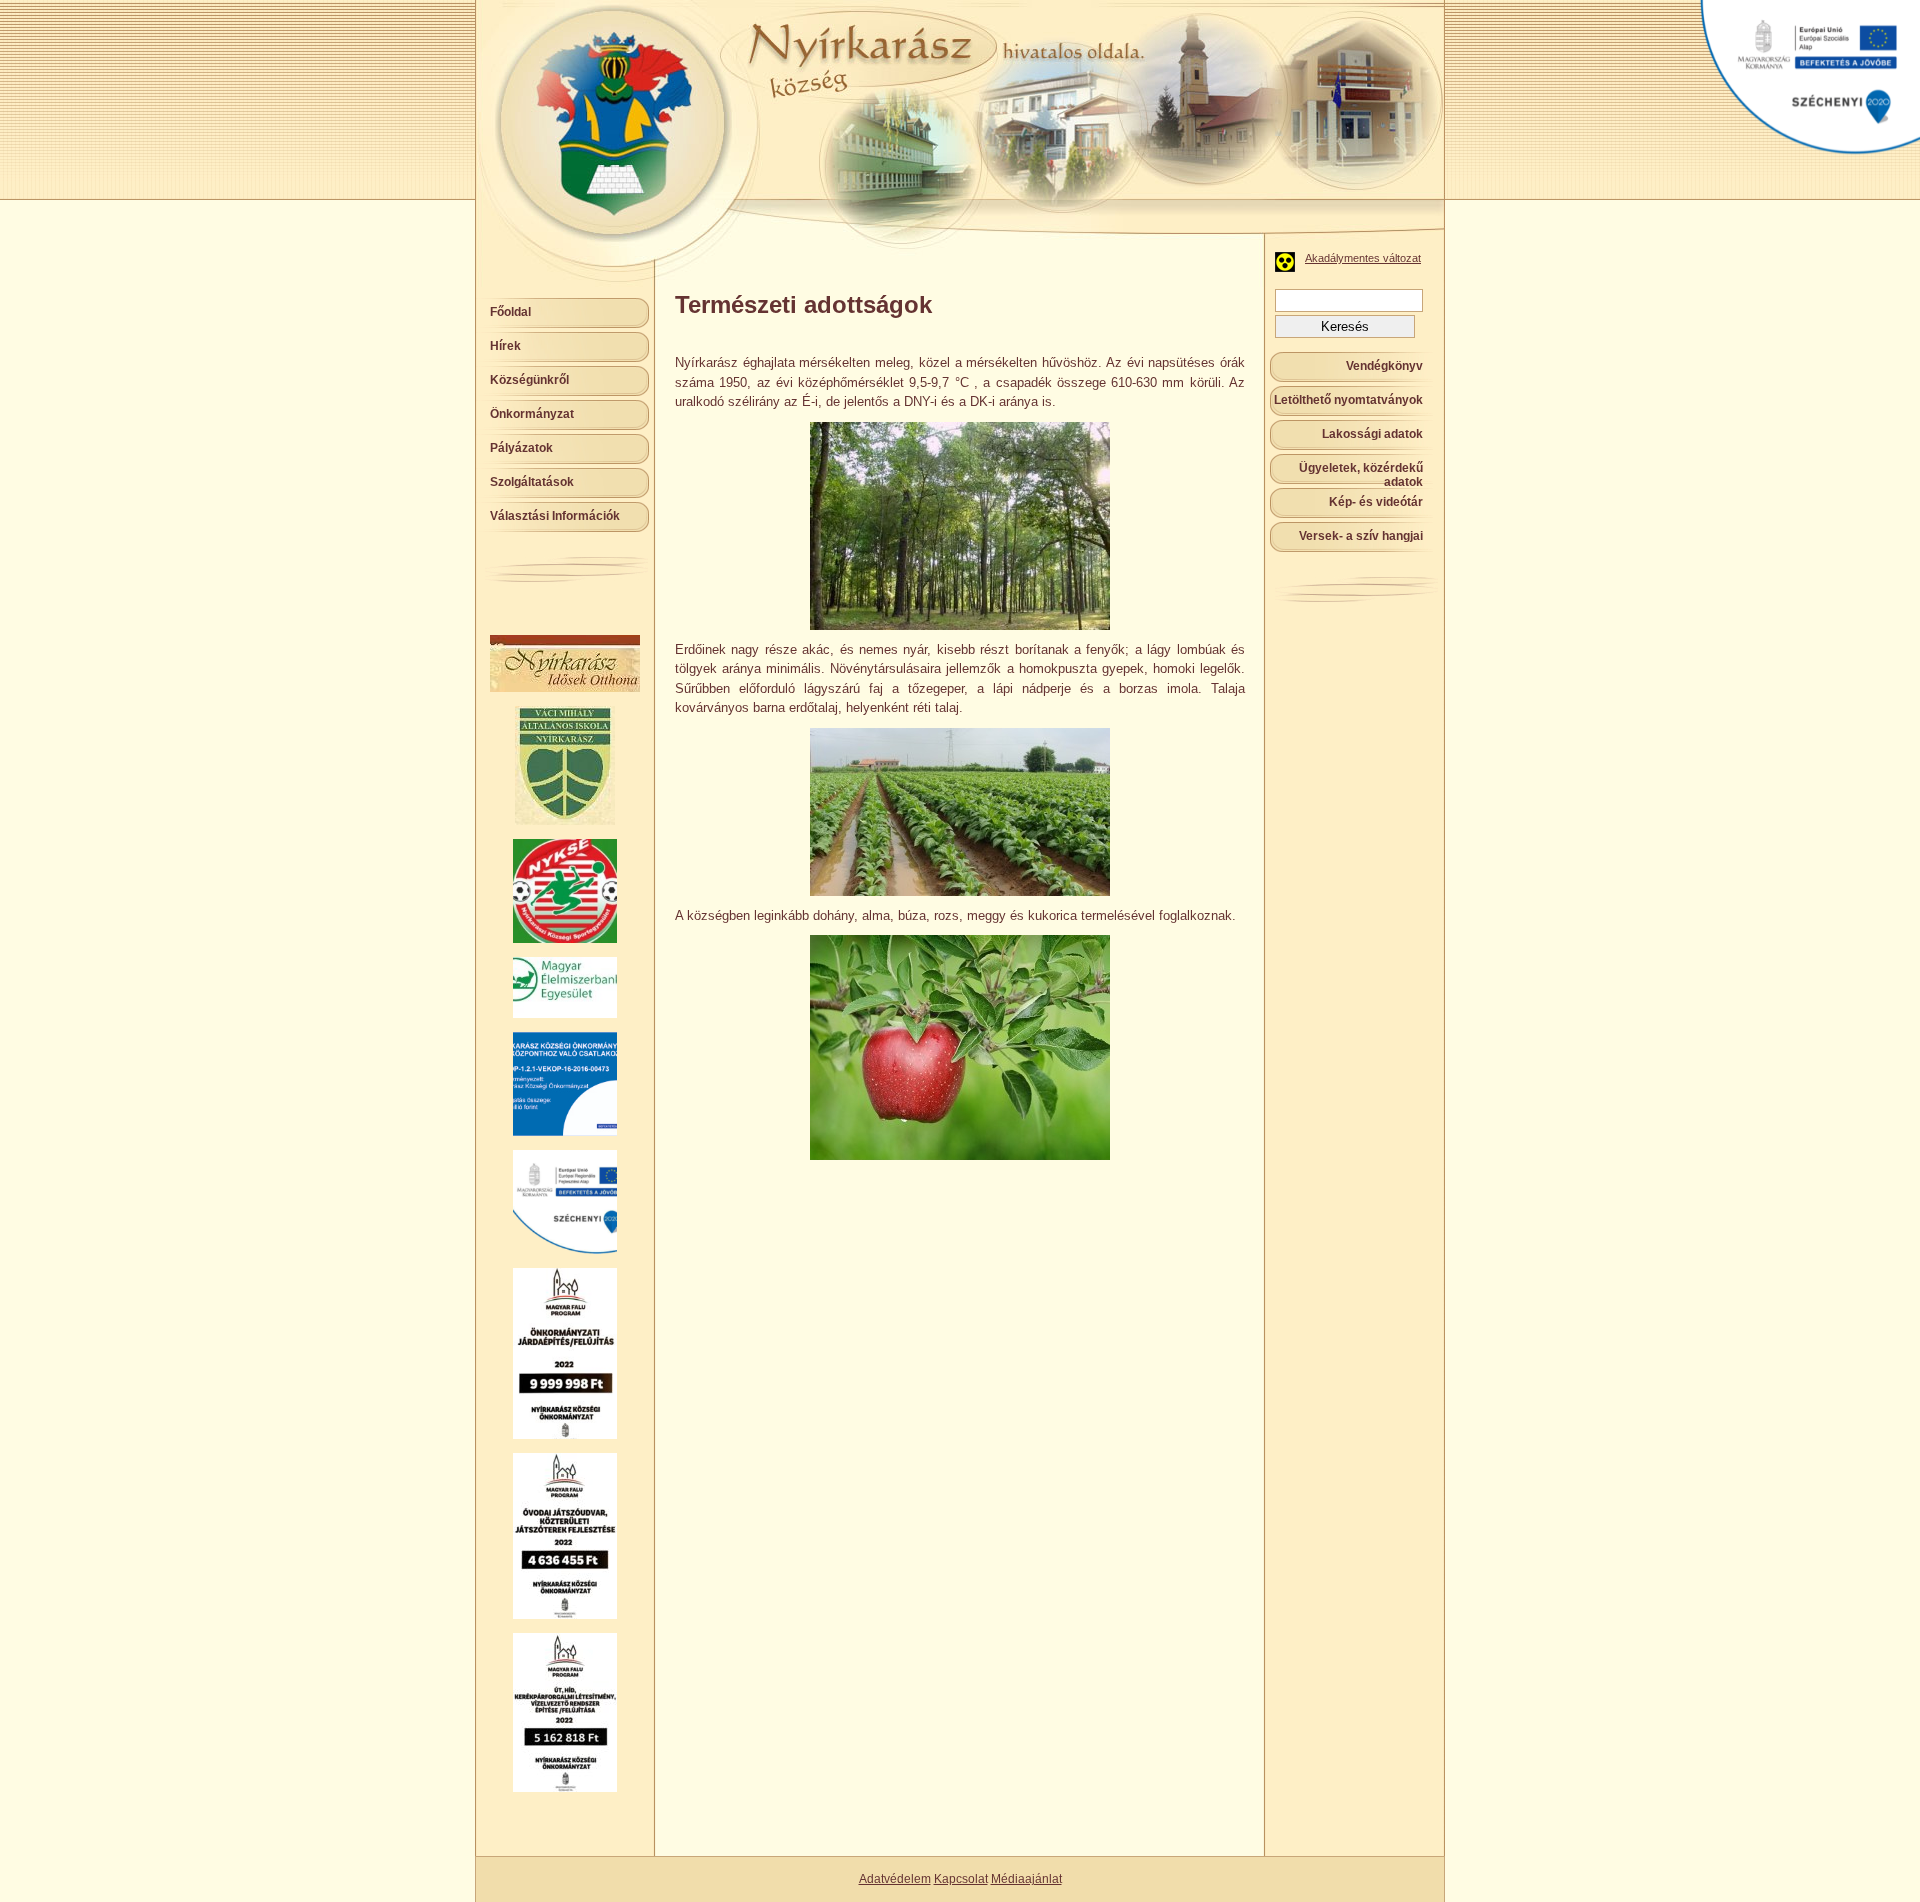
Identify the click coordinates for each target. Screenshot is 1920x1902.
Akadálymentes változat (1363, 258)
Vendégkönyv (1384, 366)
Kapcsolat (961, 1879)
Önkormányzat (532, 414)
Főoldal (510, 312)
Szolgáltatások (532, 482)
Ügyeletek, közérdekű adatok (1361, 475)
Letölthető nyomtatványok (1348, 400)
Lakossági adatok (1372, 434)
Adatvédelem (895, 1879)
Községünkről (529, 380)
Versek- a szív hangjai (1361, 536)
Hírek (505, 346)
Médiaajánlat (1026, 1879)
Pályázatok (521, 448)
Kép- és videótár (1376, 502)
